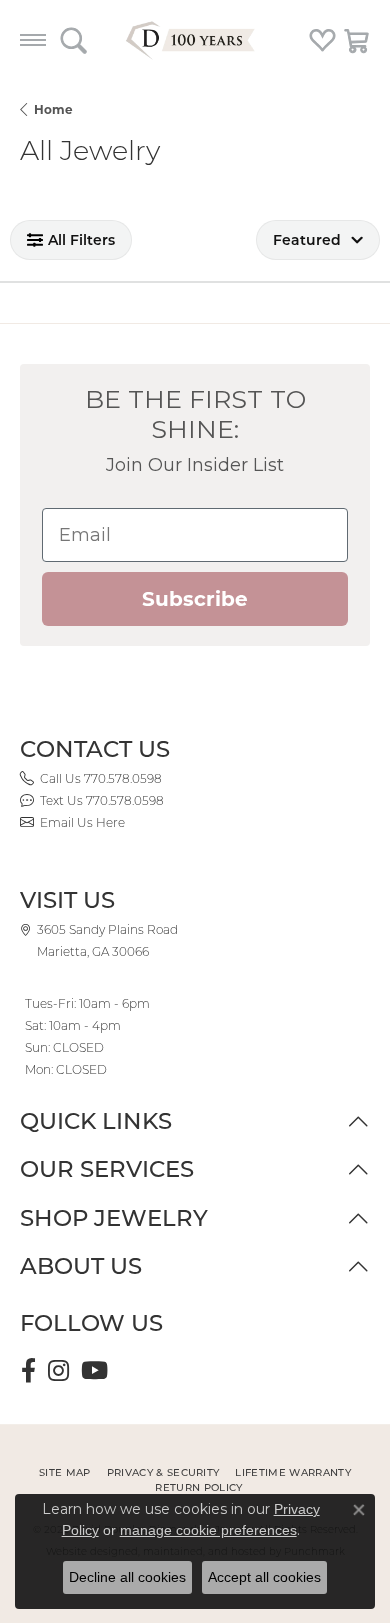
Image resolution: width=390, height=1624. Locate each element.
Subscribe (195, 599)
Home (53, 109)
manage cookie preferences (208, 1530)
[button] (73, 40)
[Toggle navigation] (33, 40)
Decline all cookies (127, 1577)
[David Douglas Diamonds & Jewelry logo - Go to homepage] (195, 40)
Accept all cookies (264, 1577)
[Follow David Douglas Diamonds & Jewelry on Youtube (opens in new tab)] (94, 1371)
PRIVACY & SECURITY (163, 1472)
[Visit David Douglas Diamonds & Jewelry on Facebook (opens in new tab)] (28, 1371)
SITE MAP (65, 1472)
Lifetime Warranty (292, 1472)
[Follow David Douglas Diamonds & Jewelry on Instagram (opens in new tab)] (58, 1371)
